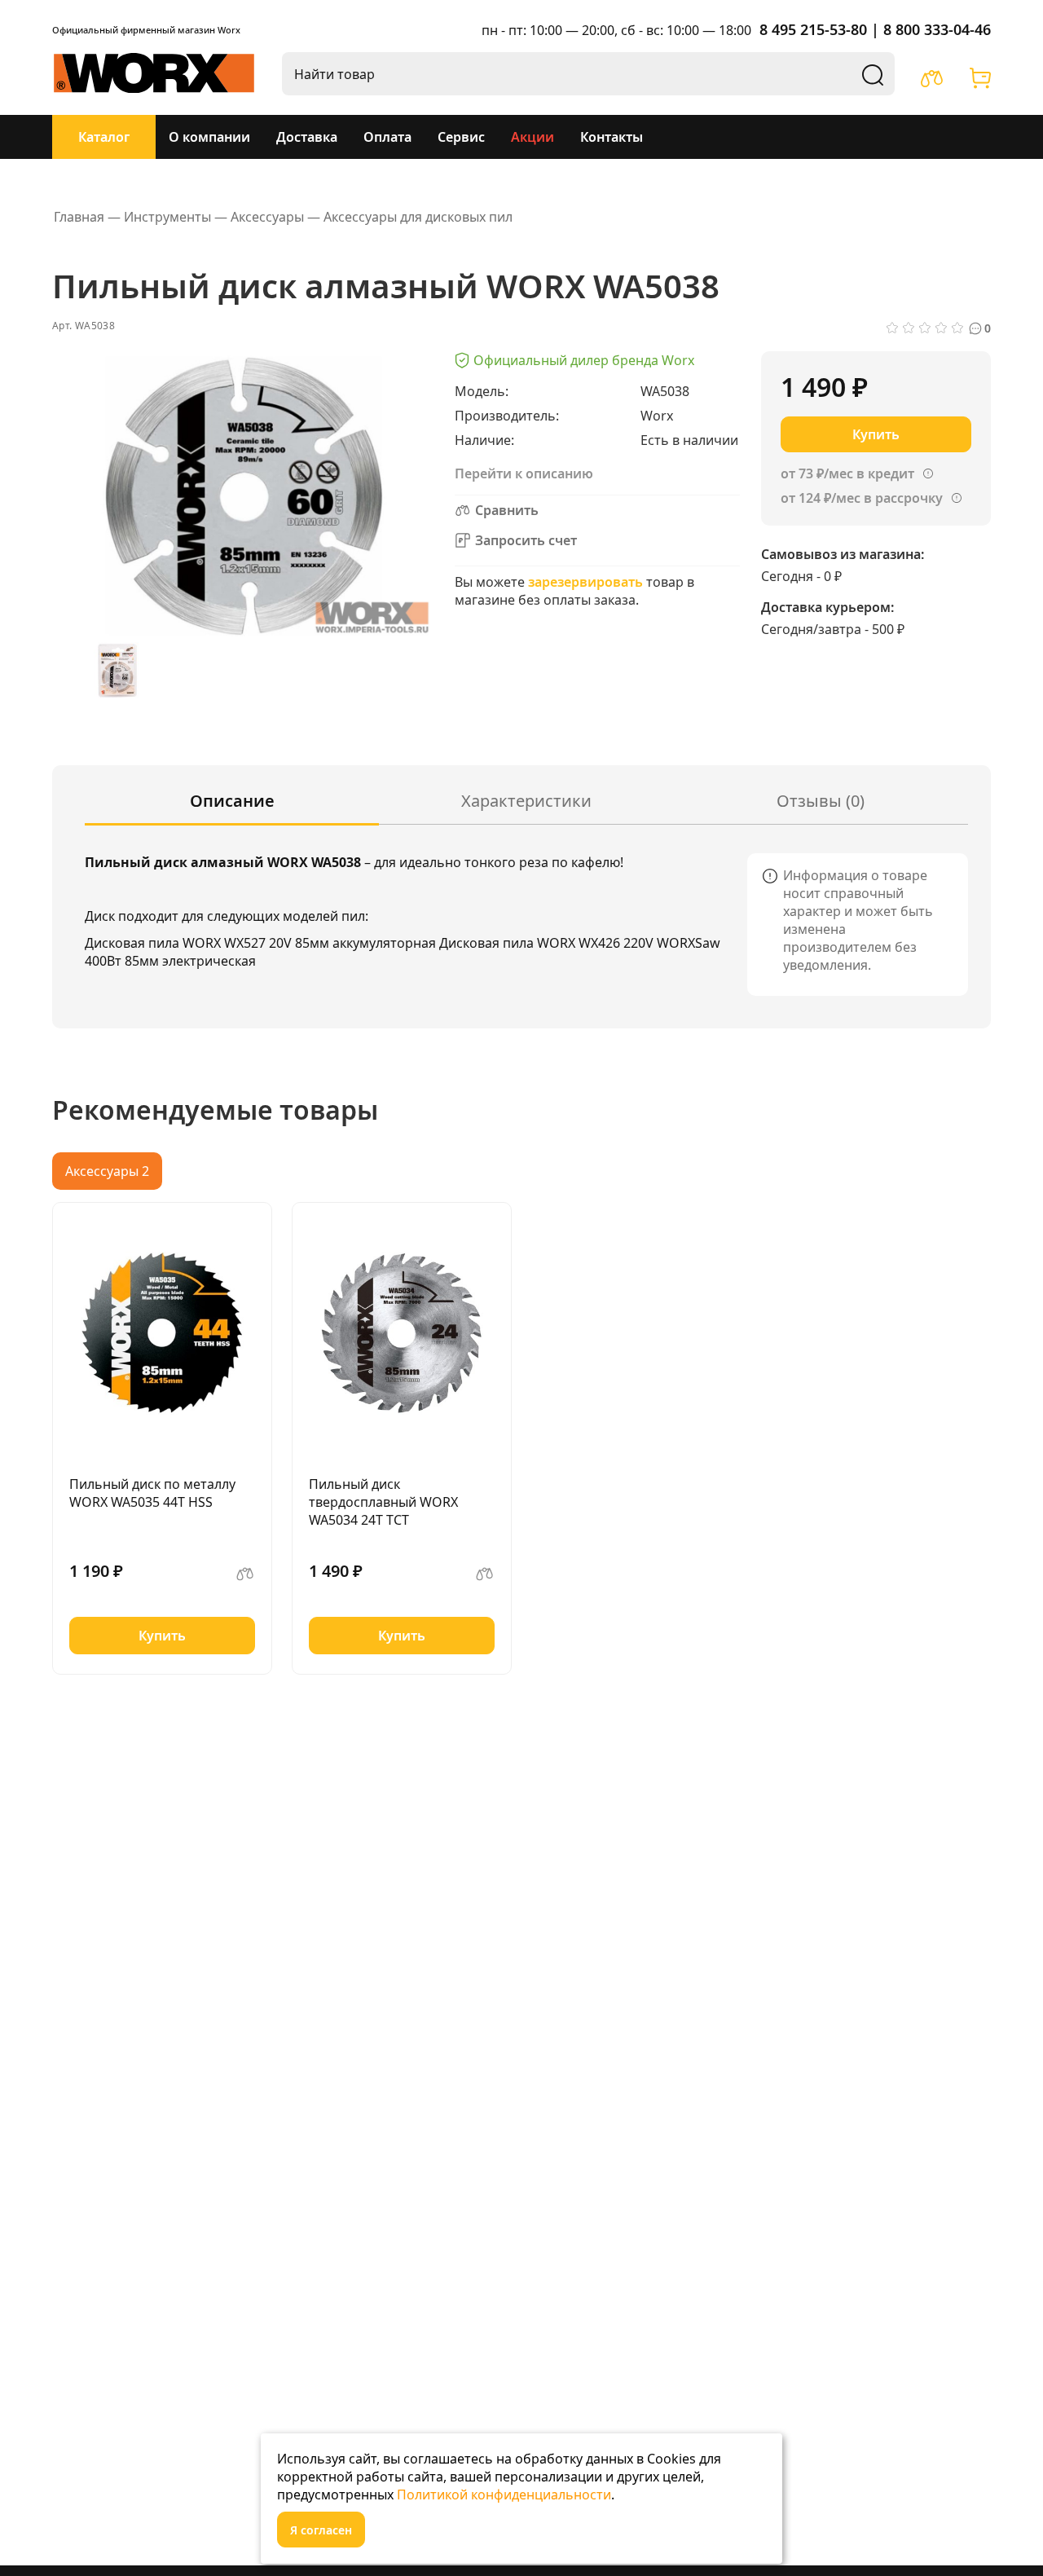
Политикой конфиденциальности (504, 2495)
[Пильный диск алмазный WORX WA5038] (117, 671)
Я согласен (321, 2530)
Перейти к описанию (524, 473)
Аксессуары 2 (107, 1171)
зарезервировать (585, 582)
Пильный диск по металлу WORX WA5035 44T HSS (152, 1493)
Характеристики (526, 801)
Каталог (104, 137)
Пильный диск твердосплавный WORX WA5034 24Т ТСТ (383, 1502)
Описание (232, 801)
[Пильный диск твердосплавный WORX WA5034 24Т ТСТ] (402, 1333)
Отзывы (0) (821, 801)
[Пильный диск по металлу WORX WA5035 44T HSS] (162, 1333)
